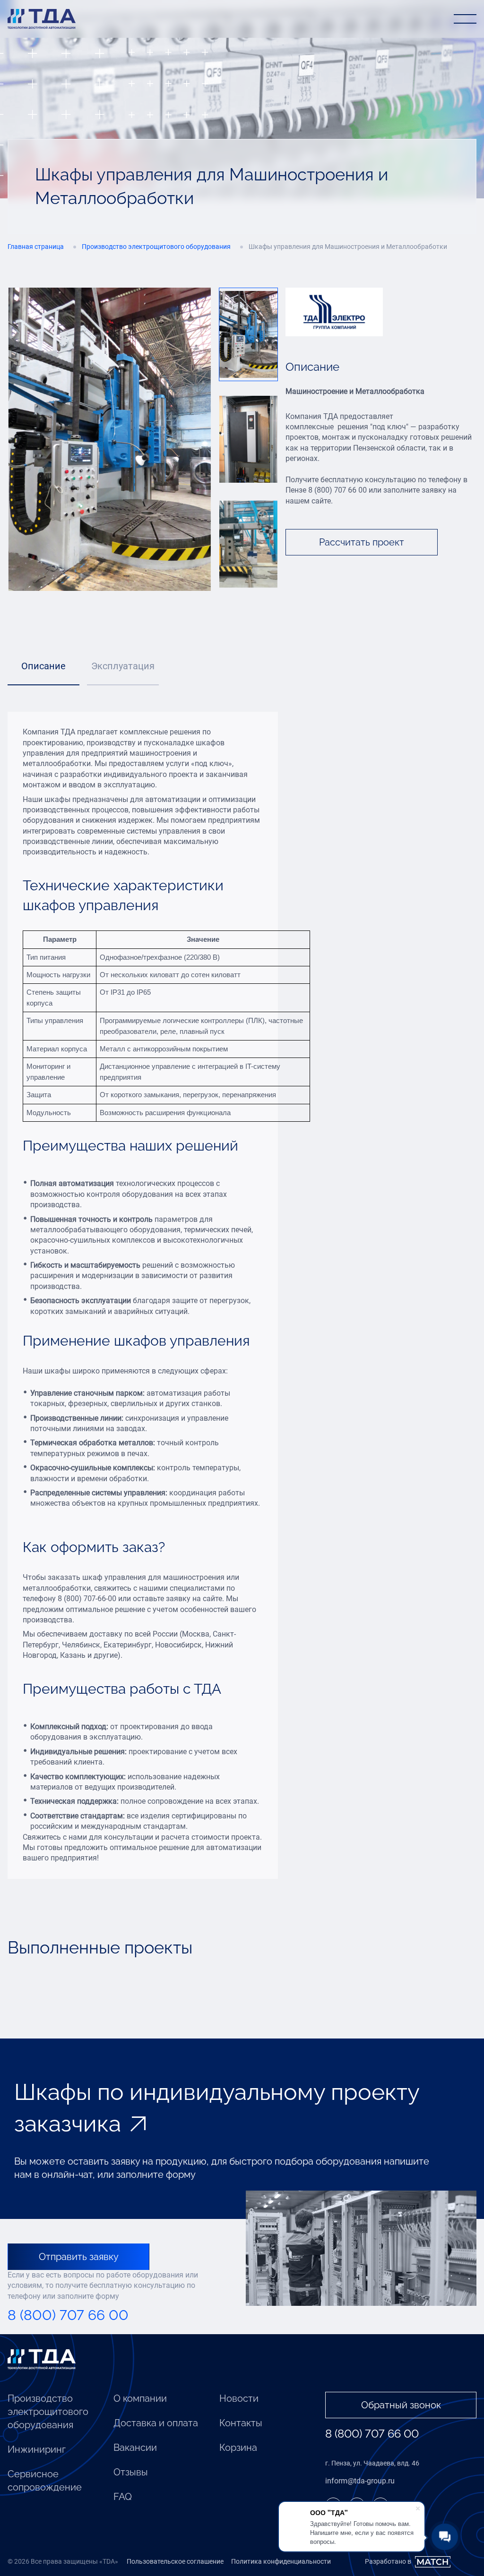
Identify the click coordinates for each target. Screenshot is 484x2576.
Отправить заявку (79, 2257)
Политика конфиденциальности (281, 2561)
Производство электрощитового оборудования (48, 2412)
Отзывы (131, 2472)
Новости (239, 2398)
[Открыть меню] (465, 19)
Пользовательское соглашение (175, 2561)
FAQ (123, 2497)
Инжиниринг (37, 2449)
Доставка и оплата (156, 2423)
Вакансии (135, 2448)
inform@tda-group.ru (360, 2481)
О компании (140, 2398)
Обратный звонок (401, 2405)
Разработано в (388, 2561)
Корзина (238, 2448)
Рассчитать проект (362, 542)
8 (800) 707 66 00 (68, 2315)
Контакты (241, 2423)
